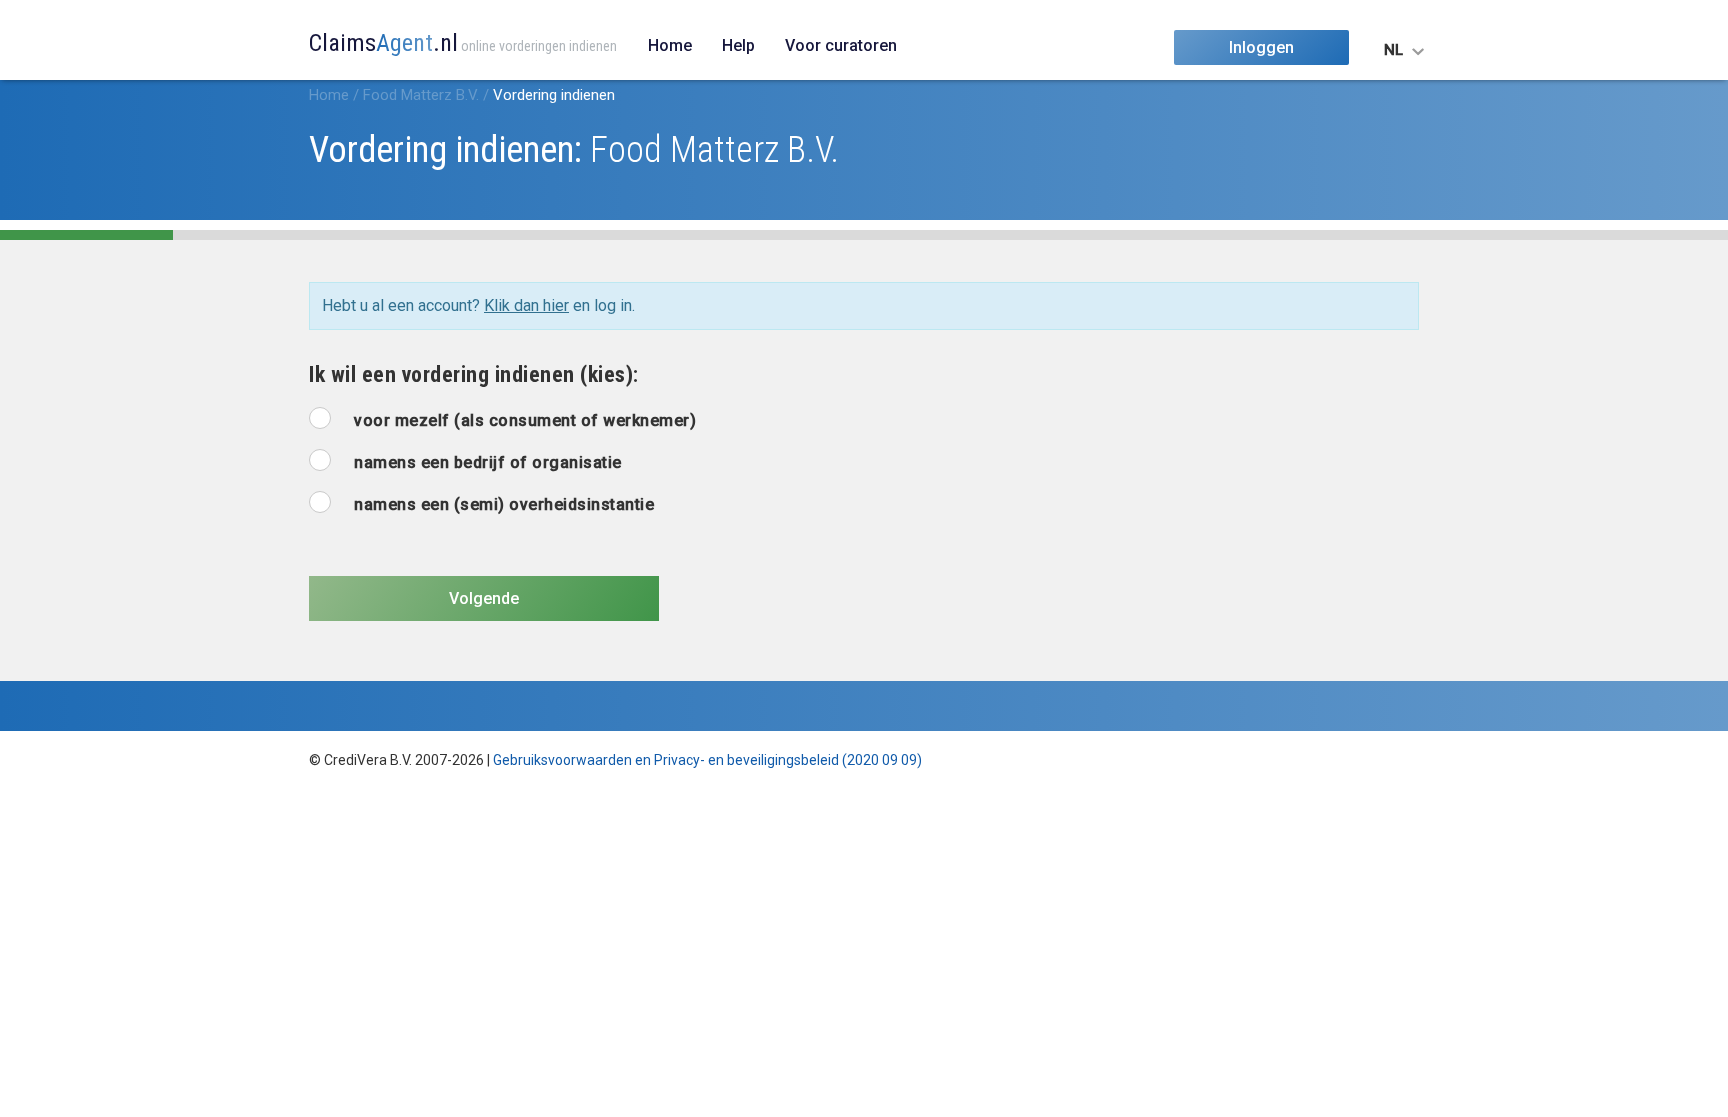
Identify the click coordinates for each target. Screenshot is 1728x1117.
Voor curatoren (841, 45)
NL (1393, 50)
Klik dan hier (526, 305)
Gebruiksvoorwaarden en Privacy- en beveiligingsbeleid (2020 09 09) (707, 760)
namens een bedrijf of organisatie (488, 462)
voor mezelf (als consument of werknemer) (525, 420)
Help (738, 45)
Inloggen (1261, 47)
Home (670, 45)
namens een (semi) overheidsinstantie (504, 504)
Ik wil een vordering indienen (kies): (474, 374)
